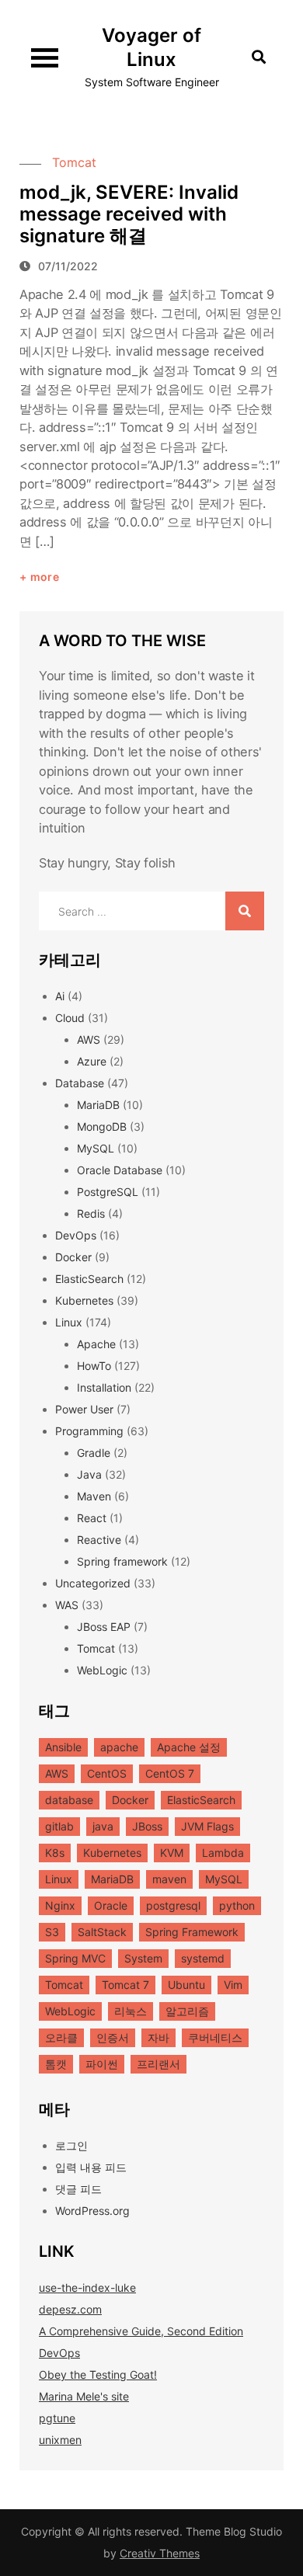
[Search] (245, 911)
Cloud (70, 1018)
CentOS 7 (170, 1773)
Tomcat (74, 162)
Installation (104, 1387)
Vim (233, 1985)
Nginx (60, 1905)
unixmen (60, 2440)
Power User (84, 1409)
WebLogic (102, 1670)
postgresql (173, 1905)
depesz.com (70, 2309)
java (103, 1826)
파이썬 (102, 2064)
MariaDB (98, 1105)
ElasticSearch (89, 1279)
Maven (94, 1496)
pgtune (57, 2418)
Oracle (111, 1905)
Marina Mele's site (84, 2396)
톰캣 (56, 2064)
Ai (60, 996)
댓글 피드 (78, 2189)
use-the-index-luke (87, 2287)
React (92, 1518)
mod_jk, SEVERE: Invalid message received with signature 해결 (129, 214)
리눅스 (131, 2011)
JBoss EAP (104, 1627)
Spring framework (122, 1561)
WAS (67, 1605)
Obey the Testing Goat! (98, 2374)
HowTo (94, 1366)
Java (89, 1474)
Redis (91, 1213)
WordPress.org (92, 2211)
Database (80, 1083)
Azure (92, 1061)
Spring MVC (75, 1958)
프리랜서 (158, 2064)
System (143, 1958)
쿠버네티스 (215, 2037)
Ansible (63, 1747)
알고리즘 (187, 2011)
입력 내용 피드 (91, 2167)
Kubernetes (84, 1300)
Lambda (223, 1853)
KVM (172, 1853)
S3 (52, 1932)
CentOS (107, 1773)
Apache (96, 1344)
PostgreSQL (108, 1192)
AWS (89, 1039)
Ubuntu (186, 1985)
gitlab (59, 1826)
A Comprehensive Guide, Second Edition (141, 2331)
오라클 (61, 2037)
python (237, 1905)
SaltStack (102, 1932)
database (69, 1800)
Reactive (99, 1540)
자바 (158, 2037)
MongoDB (102, 1126)
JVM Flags (207, 1826)
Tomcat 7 (125, 1985)
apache (119, 1747)
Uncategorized (93, 1583)
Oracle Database (120, 1170)
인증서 (113, 2037)
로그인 (71, 2145)
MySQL (96, 1148)
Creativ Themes (160, 2553)
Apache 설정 (189, 1747)
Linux (69, 1322)
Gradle (94, 1453)
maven (169, 1879)
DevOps (76, 1235)
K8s (55, 1853)
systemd (203, 1958)
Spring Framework (192, 1932)
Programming (89, 1431)
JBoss (147, 1826)
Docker (73, 1257)
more (45, 577)
